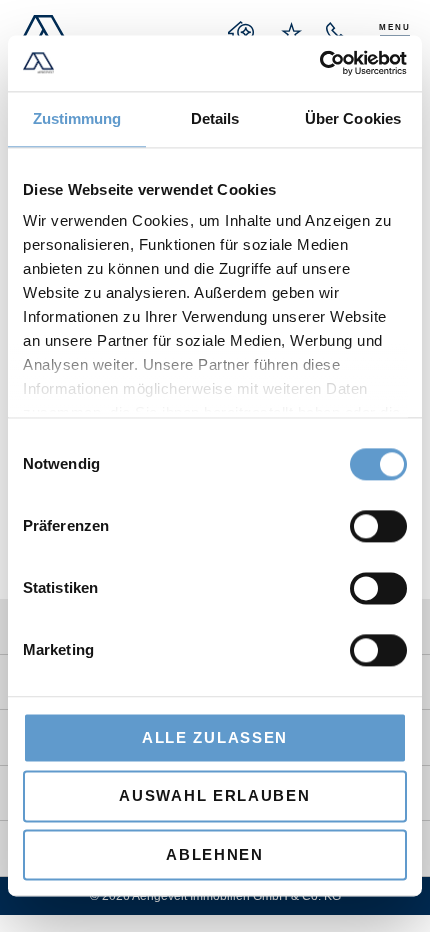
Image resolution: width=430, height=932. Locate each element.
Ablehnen (215, 854)
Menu (394, 27)
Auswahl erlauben (214, 796)
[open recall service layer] (336, 32)
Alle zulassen (215, 737)
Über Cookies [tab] (353, 118)
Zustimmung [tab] (77, 118)
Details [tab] (215, 118)
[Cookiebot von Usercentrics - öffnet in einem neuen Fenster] (319, 63)
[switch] (378, 526)
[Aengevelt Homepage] (44, 32)
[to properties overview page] (242, 32)
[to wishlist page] (291, 32)
